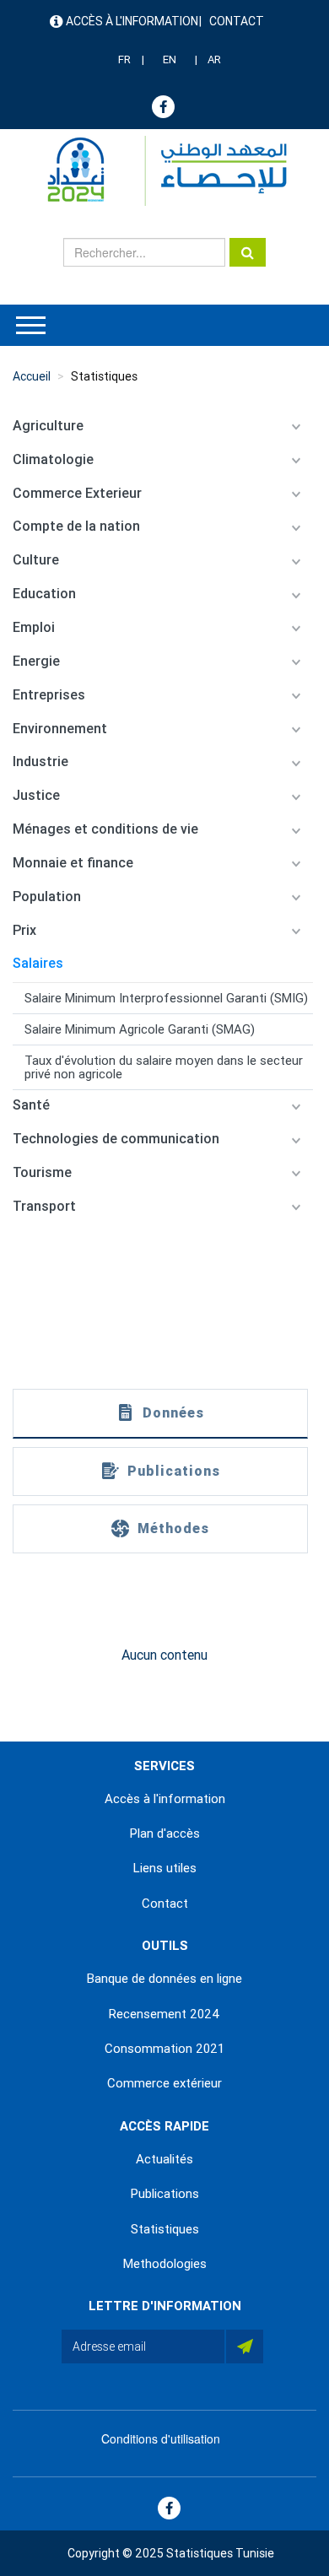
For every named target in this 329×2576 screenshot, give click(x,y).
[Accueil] (159, 171)
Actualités (164, 2159)
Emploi (34, 627)
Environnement (60, 729)
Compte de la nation (76, 526)
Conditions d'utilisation (161, 2438)
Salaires (38, 963)
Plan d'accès (165, 1833)
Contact (237, 21)
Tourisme (42, 1172)
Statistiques (104, 376)
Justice (36, 795)
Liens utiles (165, 1868)
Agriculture (48, 426)
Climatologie (53, 459)
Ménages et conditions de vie (105, 829)
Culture (36, 560)
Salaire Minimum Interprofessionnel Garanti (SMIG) (166, 998)
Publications (174, 1471)
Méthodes (173, 1528)
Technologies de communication (116, 1139)
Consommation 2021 (164, 2049)
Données (173, 1413)
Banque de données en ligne (164, 1979)
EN (170, 59)
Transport (44, 1206)
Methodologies (165, 2264)
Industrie (40, 761)
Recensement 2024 (164, 2014)
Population (47, 896)
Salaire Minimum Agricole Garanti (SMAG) (140, 1029)
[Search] (248, 252)
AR (214, 59)
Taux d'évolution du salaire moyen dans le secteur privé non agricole (164, 1067)
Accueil (32, 376)
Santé (31, 1105)
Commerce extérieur (164, 2083)
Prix (24, 930)
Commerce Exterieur (77, 493)
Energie (36, 661)
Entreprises (49, 695)
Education (44, 594)
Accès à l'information (132, 21)
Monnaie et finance (73, 863)
